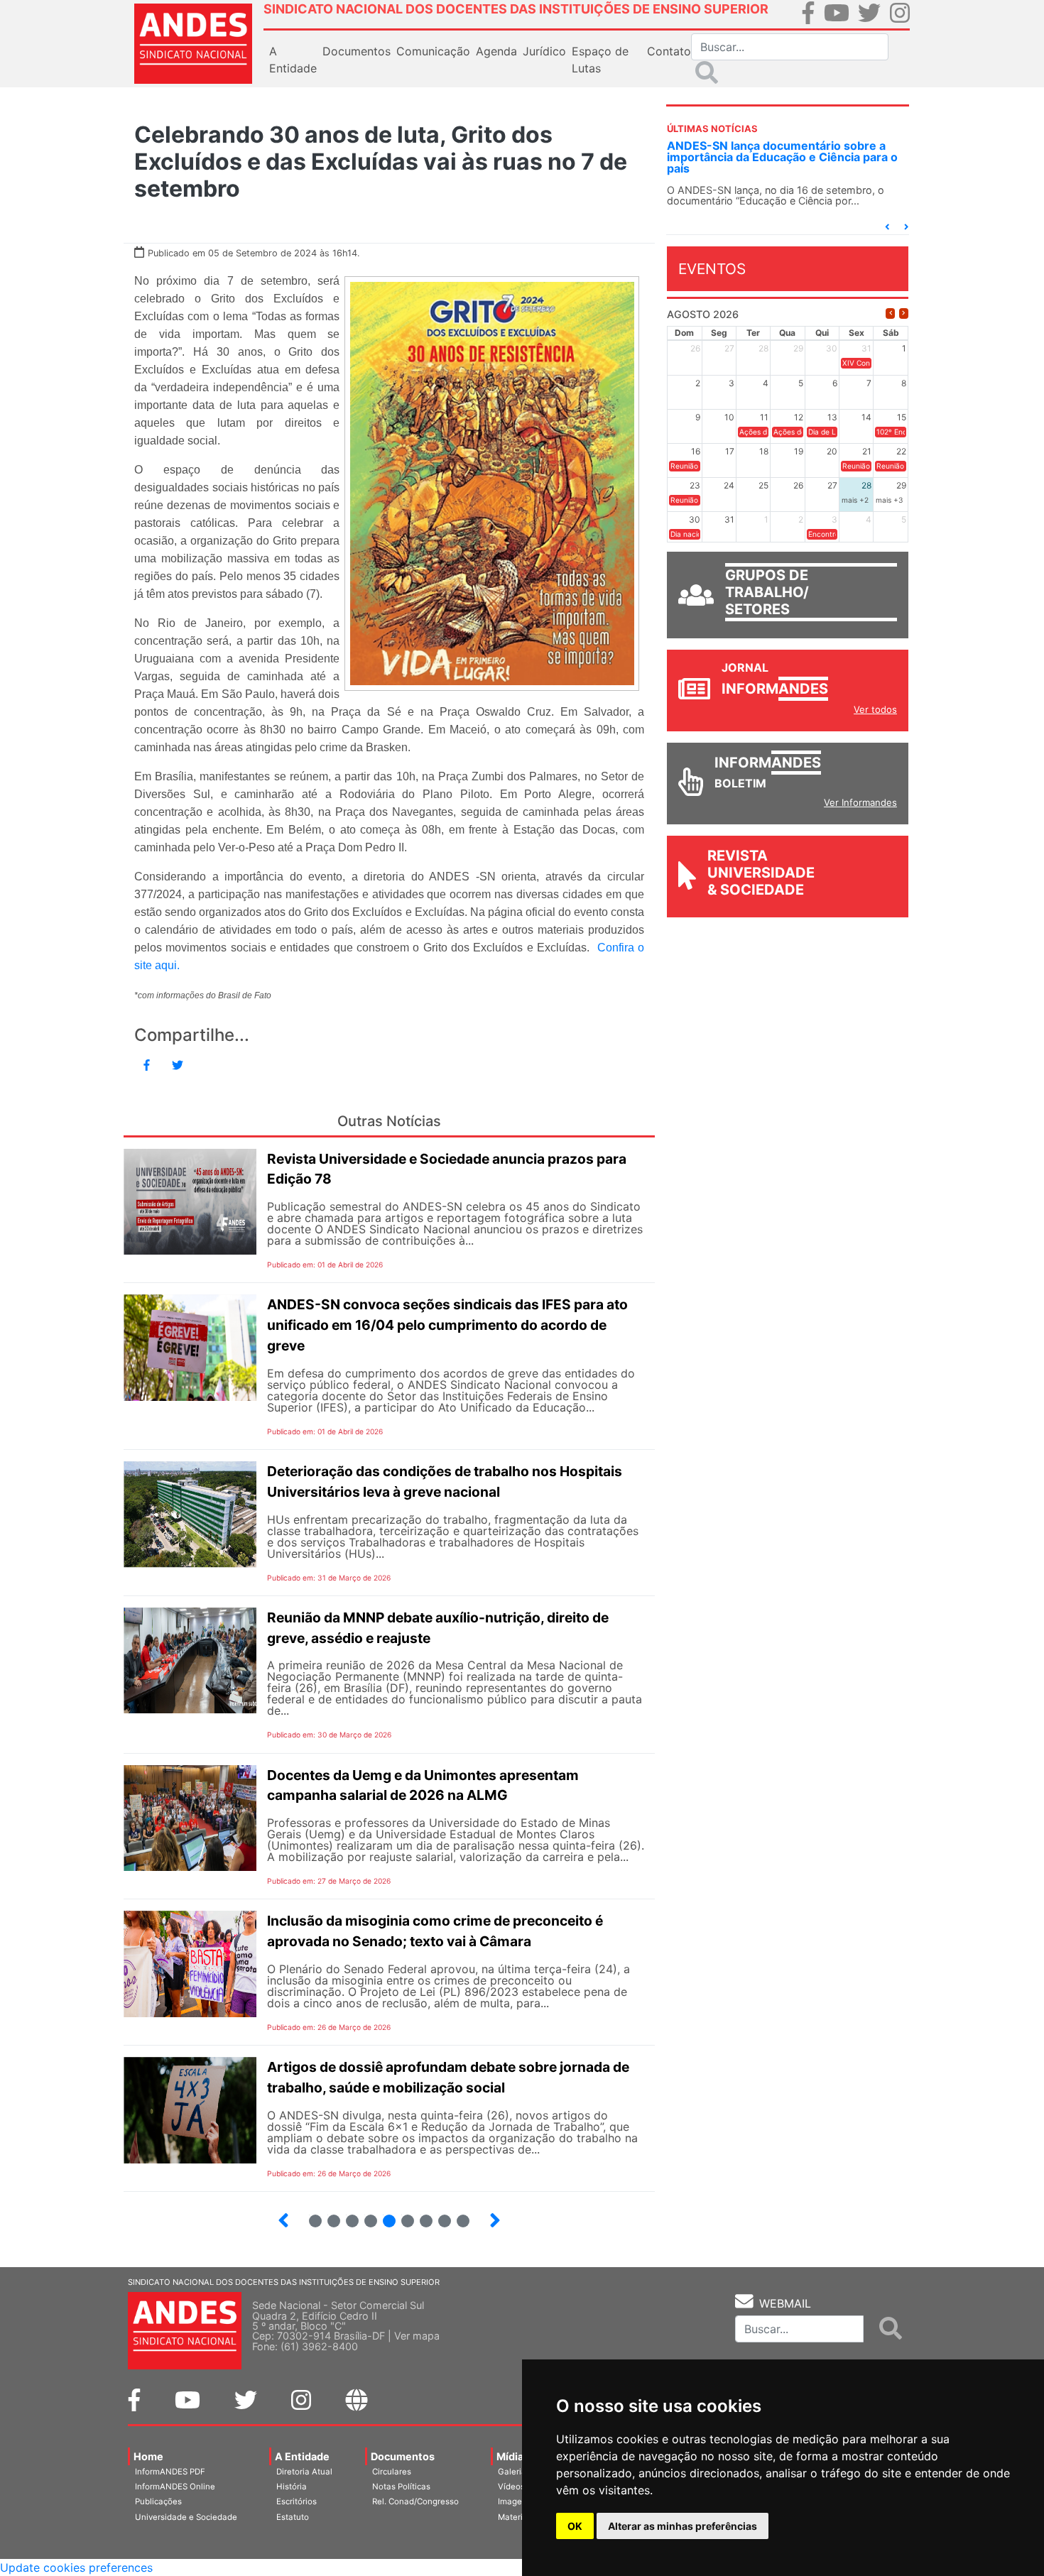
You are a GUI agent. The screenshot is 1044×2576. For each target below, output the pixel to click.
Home (148, 2456)
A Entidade (302, 2456)
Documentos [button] (357, 51)
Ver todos (875, 709)
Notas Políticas (401, 2487)
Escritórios (297, 2501)
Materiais (516, 2517)
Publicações (158, 2501)
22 (457, 2215)
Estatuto (293, 2517)
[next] (904, 313)
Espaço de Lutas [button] (600, 60)
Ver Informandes (860, 802)
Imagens (515, 2501)
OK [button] (575, 2526)
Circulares (392, 2472)
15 (328, 2215)
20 (420, 2215)
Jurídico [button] (544, 51)
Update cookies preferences (76, 2567)
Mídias (513, 2456)
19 (402, 2215)
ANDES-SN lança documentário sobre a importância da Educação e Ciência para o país (782, 157)
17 (365, 2215)
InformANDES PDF (170, 2472)
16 (346, 2215)
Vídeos (511, 2487)
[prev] (890, 313)
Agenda (496, 51)
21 (439, 2215)
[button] (887, 227)
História (292, 2487)
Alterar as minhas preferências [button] (683, 2526)
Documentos (403, 2456)
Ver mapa (417, 2336)
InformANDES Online (175, 2487)
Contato (669, 51)
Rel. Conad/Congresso (415, 2501)
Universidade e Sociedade (186, 2517)
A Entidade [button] (293, 60)
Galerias (514, 2472)
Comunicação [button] (433, 51)
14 (309, 2215)
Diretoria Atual (304, 2472)
